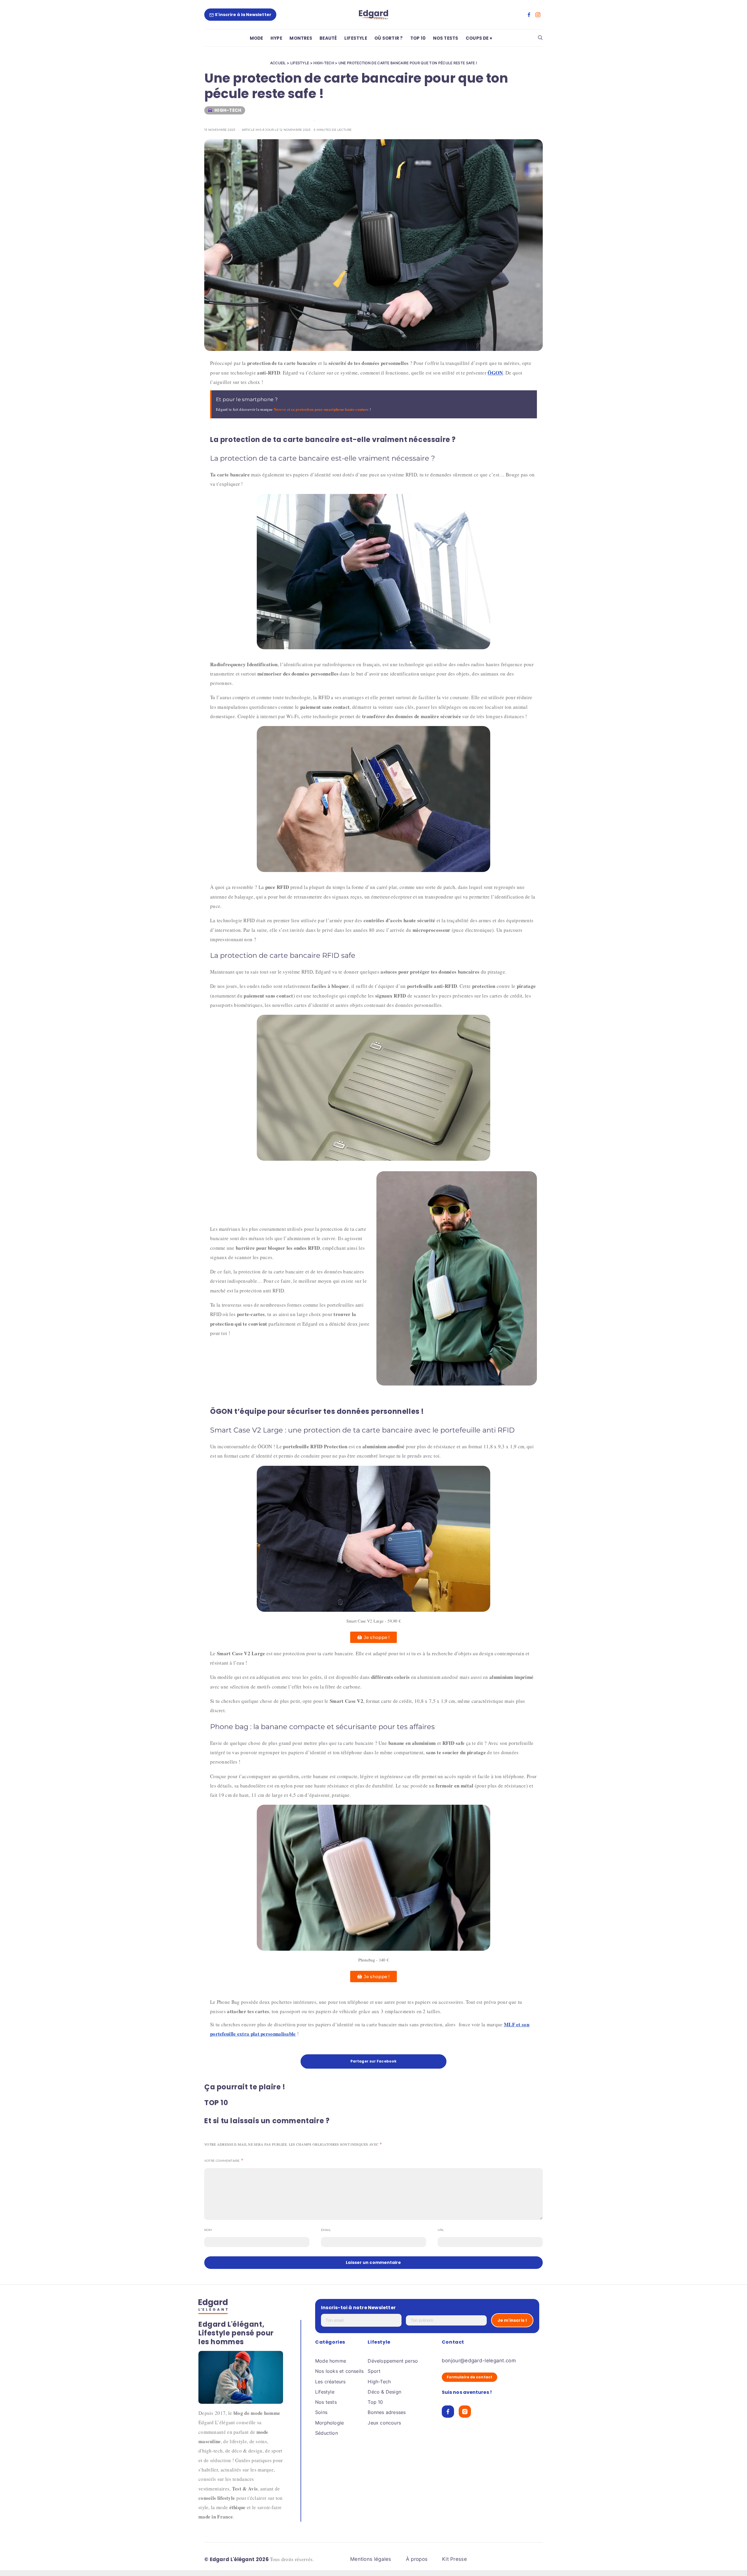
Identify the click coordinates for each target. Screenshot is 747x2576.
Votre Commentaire (222, 2161)
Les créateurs (330, 2382)
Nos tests (326, 2402)
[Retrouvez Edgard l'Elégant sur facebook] (529, 15)
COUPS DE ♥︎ (479, 38)
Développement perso (393, 2361)
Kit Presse (454, 2559)
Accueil (278, 63)
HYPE (276, 38)
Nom (208, 2230)
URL (441, 2230)
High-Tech (379, 2382)
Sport (374, 2371)
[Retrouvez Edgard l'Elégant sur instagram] (538, 15)
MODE (256, 38)
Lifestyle (325, 2392)
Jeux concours (384, 2423)
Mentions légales (371, 2559)
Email (326, 2230)
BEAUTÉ (328, 38)
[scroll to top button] (733, 2562)
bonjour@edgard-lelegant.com (479, 2361)
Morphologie (329, 2423)
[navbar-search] (540, 38)
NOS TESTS (446, 38)
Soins (321, 2412)
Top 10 (375, 2402)
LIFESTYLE (356, 38)
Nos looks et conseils (339, 2371)
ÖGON (495, 373)
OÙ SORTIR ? (389, 38)
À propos (417, 2559)
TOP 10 (418, 38)
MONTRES (301, 38)
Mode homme (331, 2361)
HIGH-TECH (324, 63)
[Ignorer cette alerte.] (533, 394)
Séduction (327, 2433)
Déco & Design (384, 2392)
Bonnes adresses (387, 2412)
